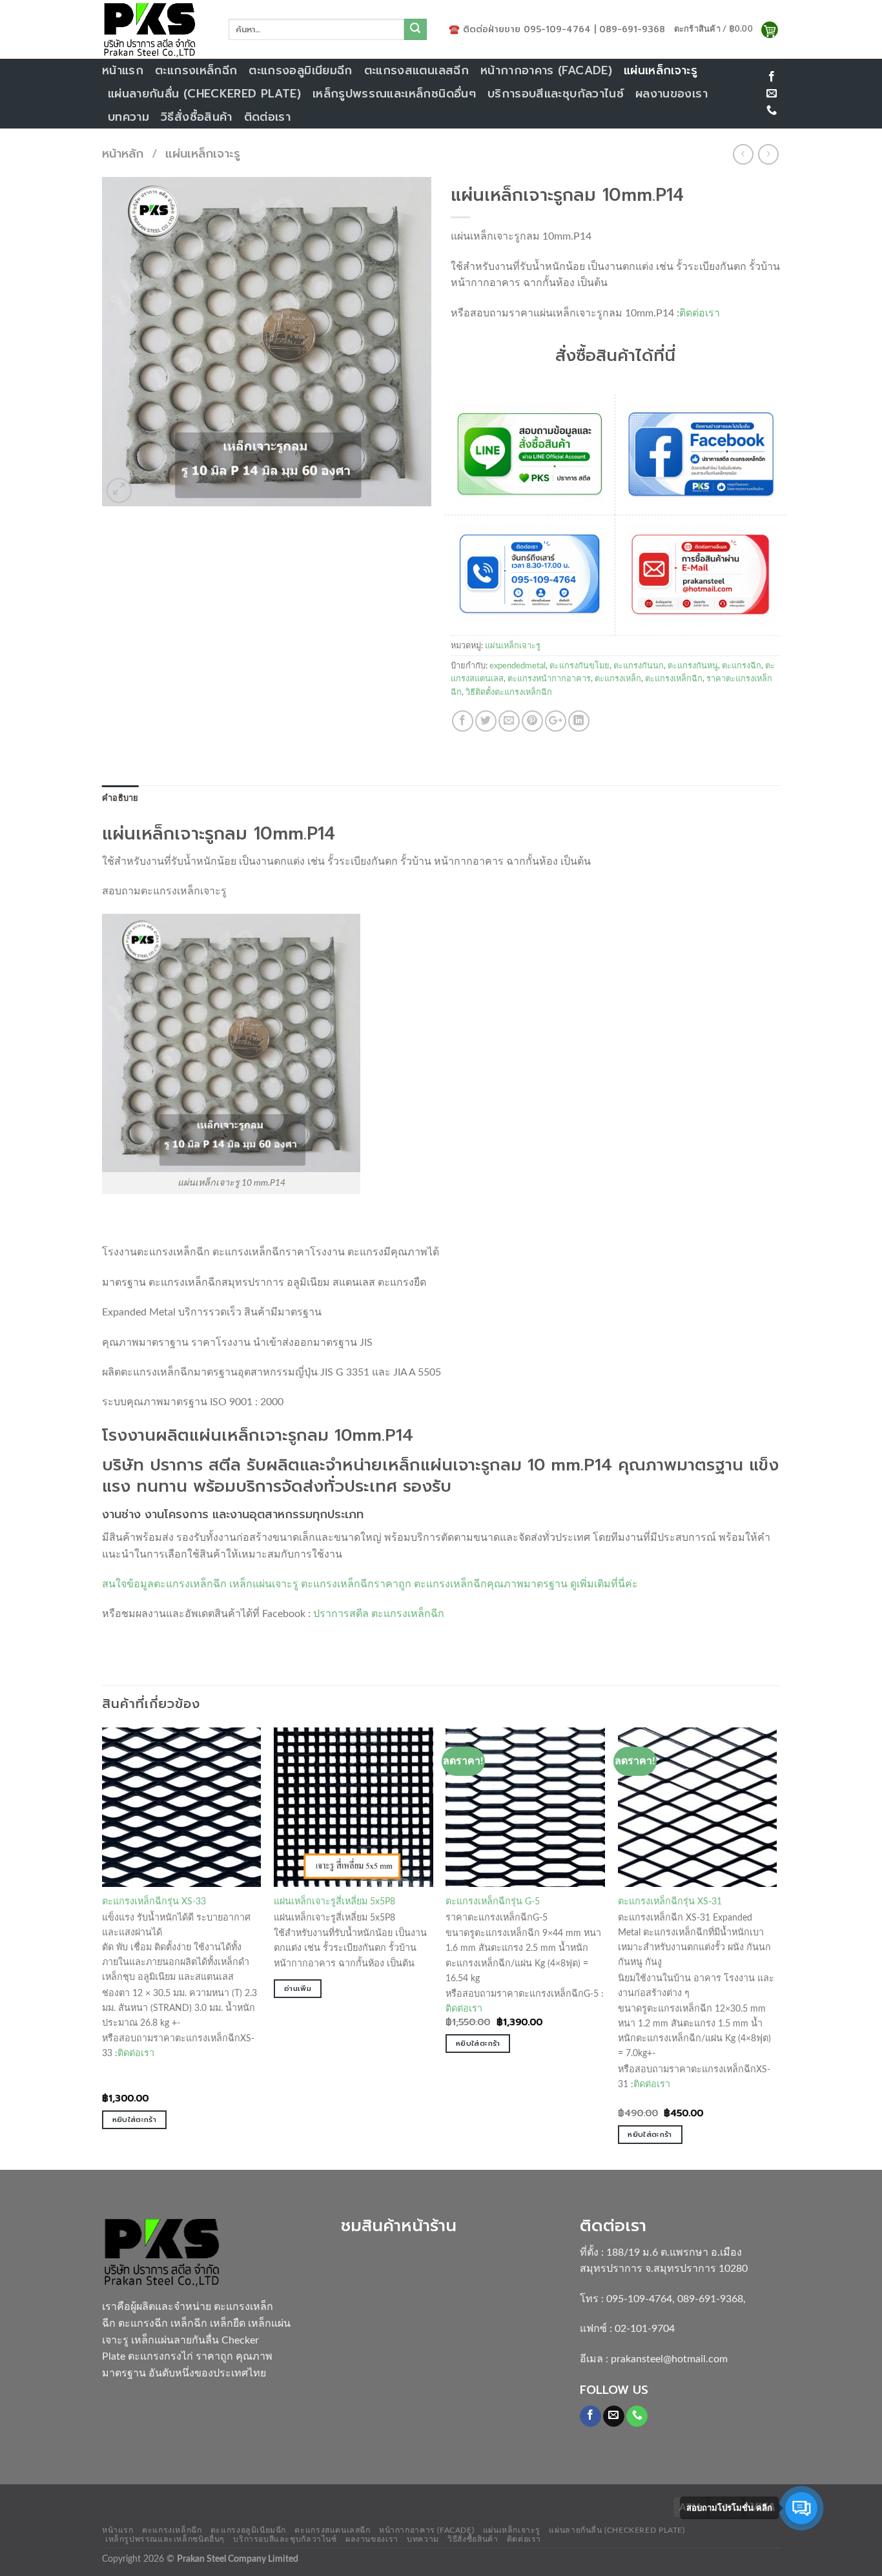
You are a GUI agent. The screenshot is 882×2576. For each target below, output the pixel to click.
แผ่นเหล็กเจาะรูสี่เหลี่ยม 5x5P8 (334, 1901)
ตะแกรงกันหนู (693, 666)
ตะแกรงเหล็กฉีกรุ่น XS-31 (670, 1901)
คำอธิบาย (120, 798)
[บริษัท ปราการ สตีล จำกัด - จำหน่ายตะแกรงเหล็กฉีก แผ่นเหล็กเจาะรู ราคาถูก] (156, 29)
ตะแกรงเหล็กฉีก (196, 70)
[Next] (776, 1947)
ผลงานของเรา (672, 94)
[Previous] (103, 1947)
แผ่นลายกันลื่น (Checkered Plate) (204, 94)
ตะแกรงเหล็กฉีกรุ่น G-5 (493, 1901)
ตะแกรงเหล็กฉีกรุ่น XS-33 (154, 1901)
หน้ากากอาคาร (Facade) (546, 70)
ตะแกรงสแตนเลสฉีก (416, 70)
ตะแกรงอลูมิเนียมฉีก (300, 70)
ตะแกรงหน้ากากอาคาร (549, 679)
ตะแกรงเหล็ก (618, 679)
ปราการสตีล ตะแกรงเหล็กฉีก (379, 1614)
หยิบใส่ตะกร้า (134, 2119)
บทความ (128, 117)
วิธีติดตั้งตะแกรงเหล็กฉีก (509, 692)
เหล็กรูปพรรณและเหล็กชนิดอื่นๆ (394, 94)
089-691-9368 (710, 2299)
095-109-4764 (639, 2299)
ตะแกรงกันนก (639, 666)
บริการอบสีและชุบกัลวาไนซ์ (556, 94)
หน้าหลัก (123, 154)
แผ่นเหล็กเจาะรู (661, 70)
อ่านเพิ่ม (298, 1988)
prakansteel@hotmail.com (669, 2359)
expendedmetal (518, 666)
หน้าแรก (123, 70)
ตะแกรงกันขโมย (579, 666)
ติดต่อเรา (267, 117)
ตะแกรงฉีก (742, 666)
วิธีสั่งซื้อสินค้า (197, 117)
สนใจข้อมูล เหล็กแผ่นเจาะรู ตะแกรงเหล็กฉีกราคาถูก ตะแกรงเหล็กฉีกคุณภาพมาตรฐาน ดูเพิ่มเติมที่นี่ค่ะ (370, 1584)
